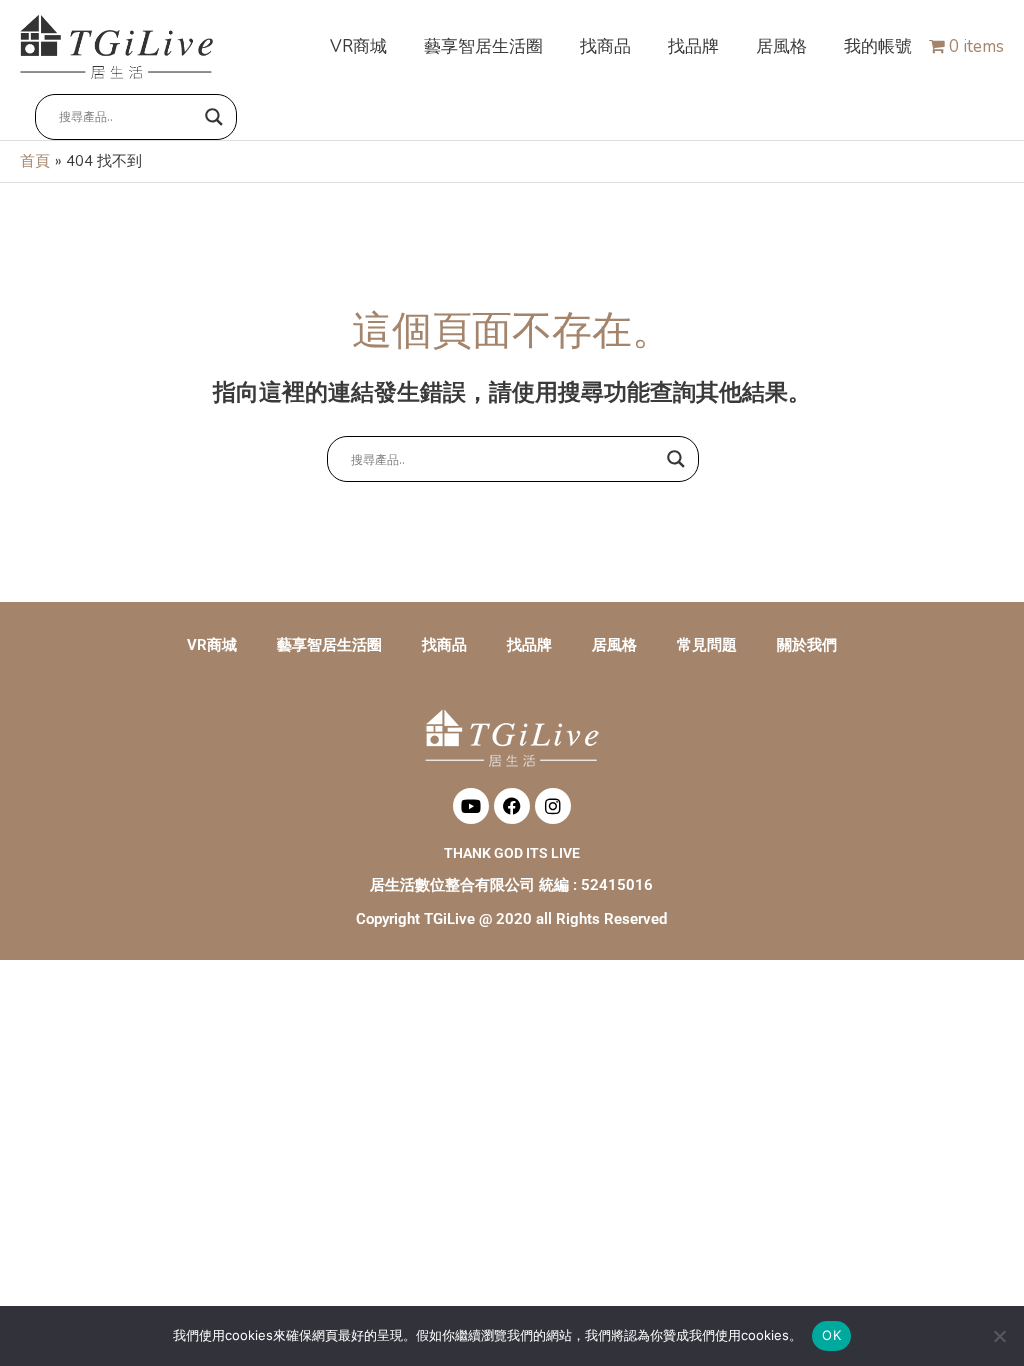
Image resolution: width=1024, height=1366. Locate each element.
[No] (999, 1336)
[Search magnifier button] (214, 117)
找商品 (444, 645)
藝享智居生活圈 (329, 645)
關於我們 (807, 645)
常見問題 (707, 645)
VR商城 (212, 645)
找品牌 (529, 645)
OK (831, 1335)
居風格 (614, 645)
